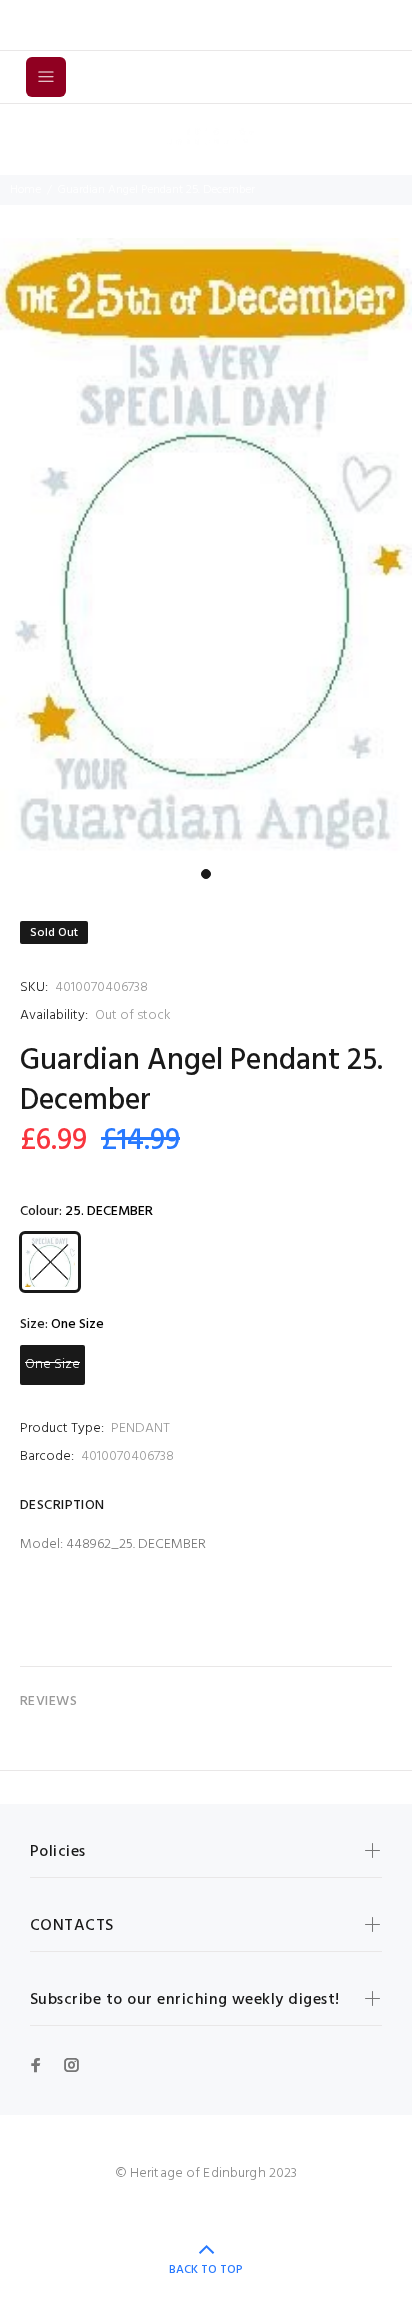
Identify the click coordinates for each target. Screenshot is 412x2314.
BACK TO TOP (206, 2270)
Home (25, 190)
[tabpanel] (206, 548)
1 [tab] (206, 874)
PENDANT (140, 1428)
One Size (52, 1364)
